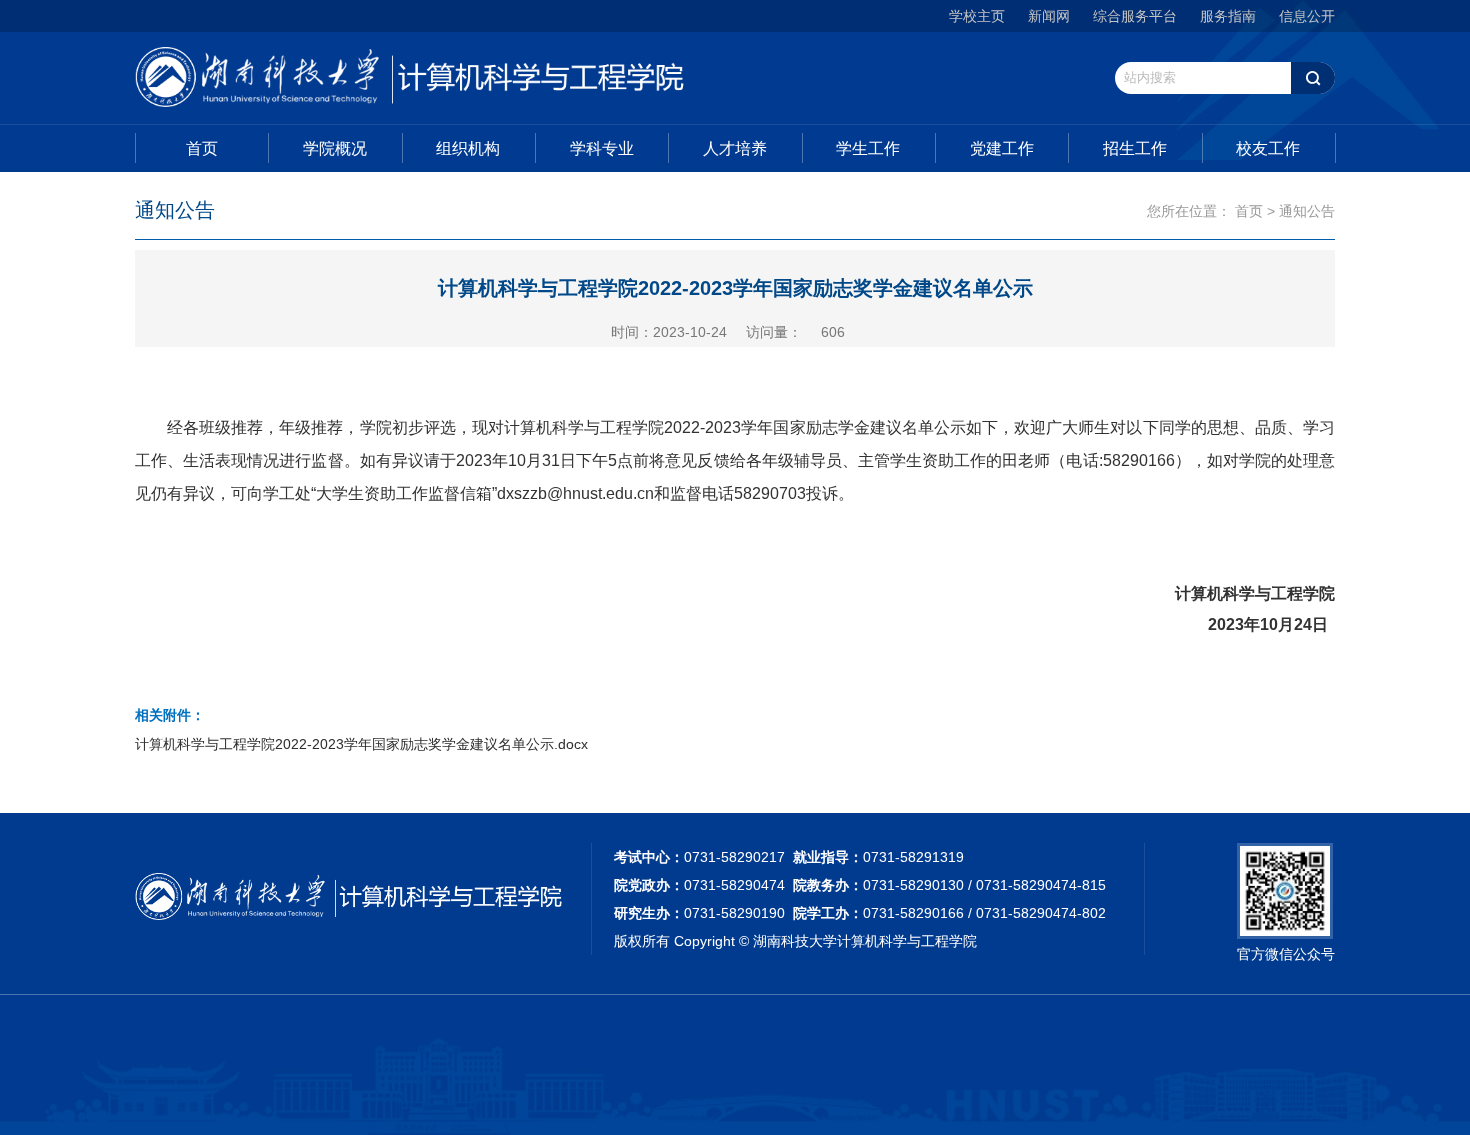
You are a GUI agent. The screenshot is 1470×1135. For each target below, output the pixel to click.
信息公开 (1307, 16)
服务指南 (1228, 16)
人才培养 (735, 148)
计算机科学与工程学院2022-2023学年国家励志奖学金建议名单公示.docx (361, 744)
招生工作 (1135, 148)
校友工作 (1268, 148)
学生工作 (868, 148)
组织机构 (468, 148)
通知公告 (1307, 211)
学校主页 (977, 16)
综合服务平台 (1135, 16)
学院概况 (335, 148)
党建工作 (1002, 148)
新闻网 (1049, 16)
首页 (202, 148)
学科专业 (602, 148)
